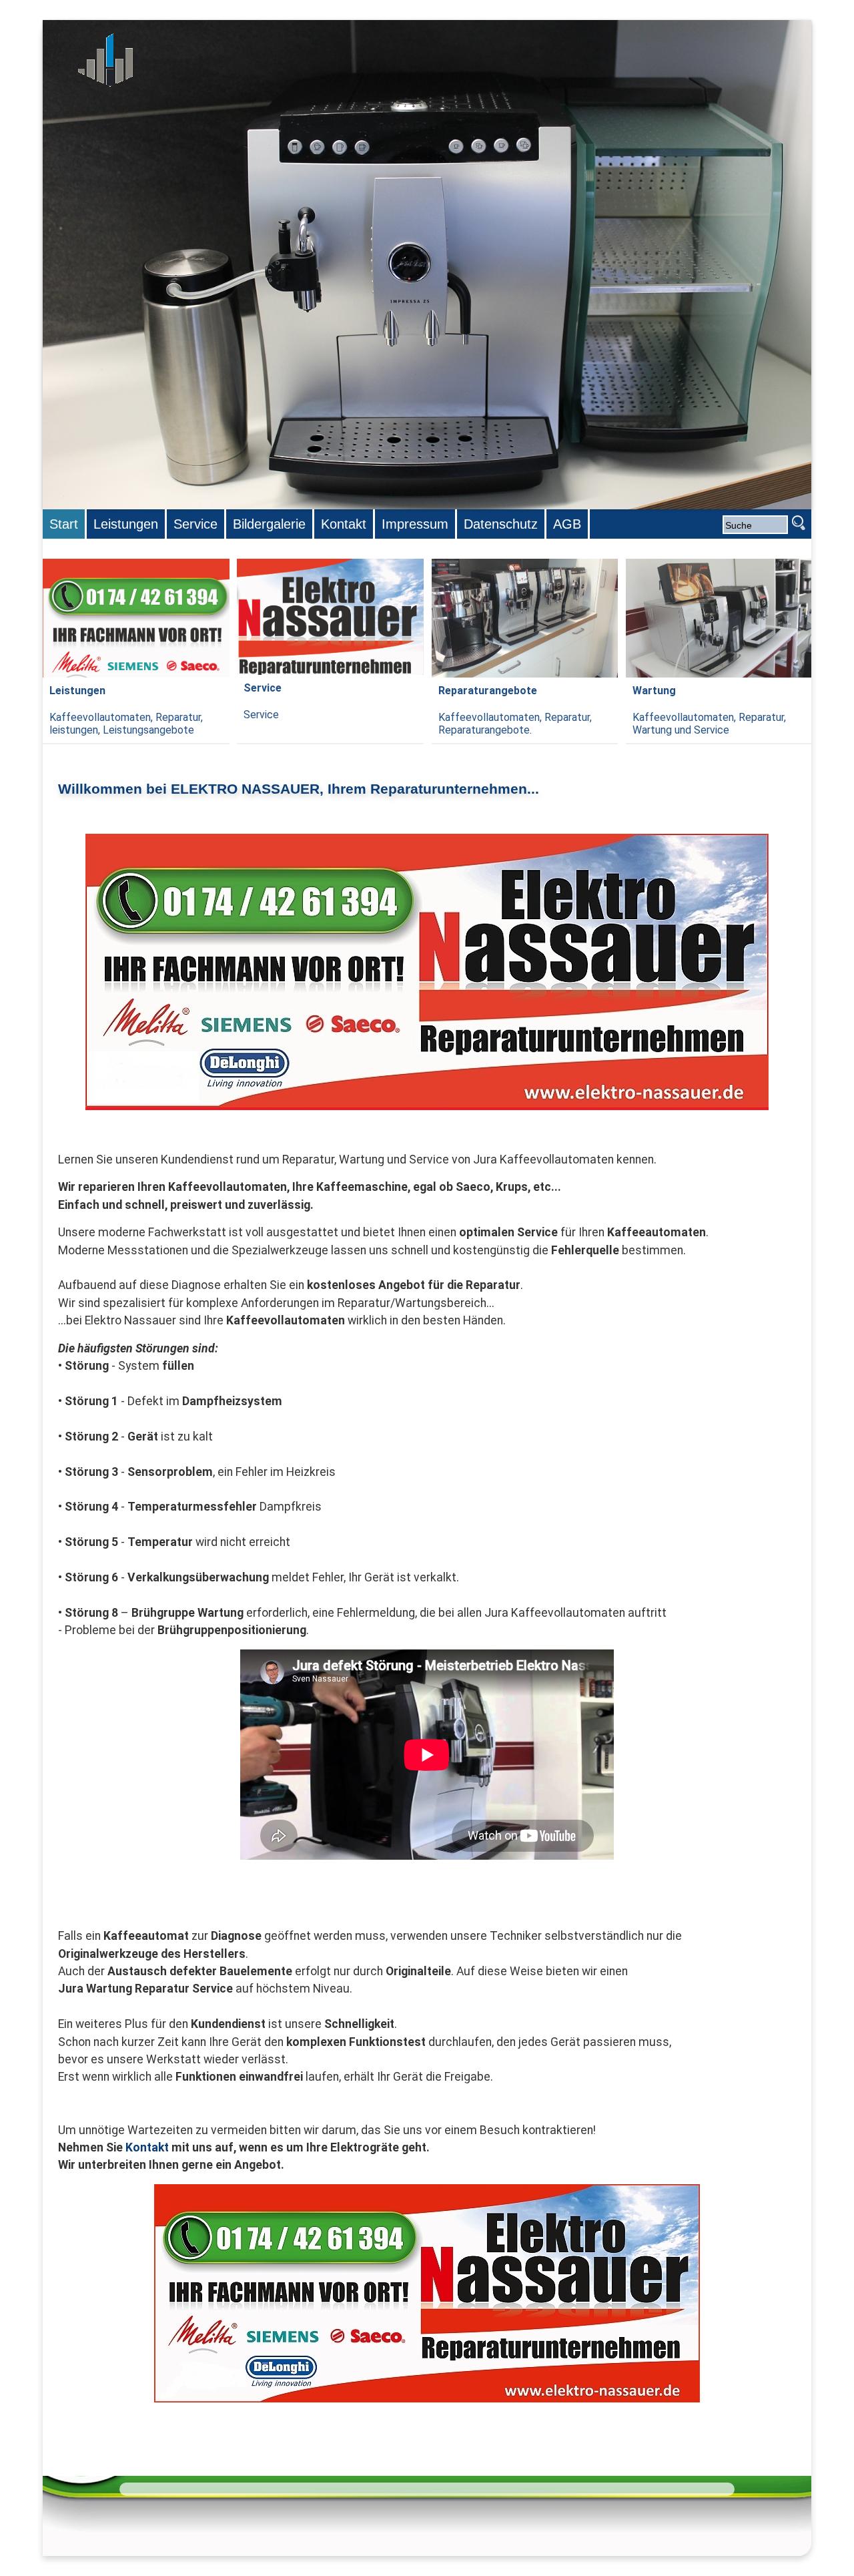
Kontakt (147, 2147)
